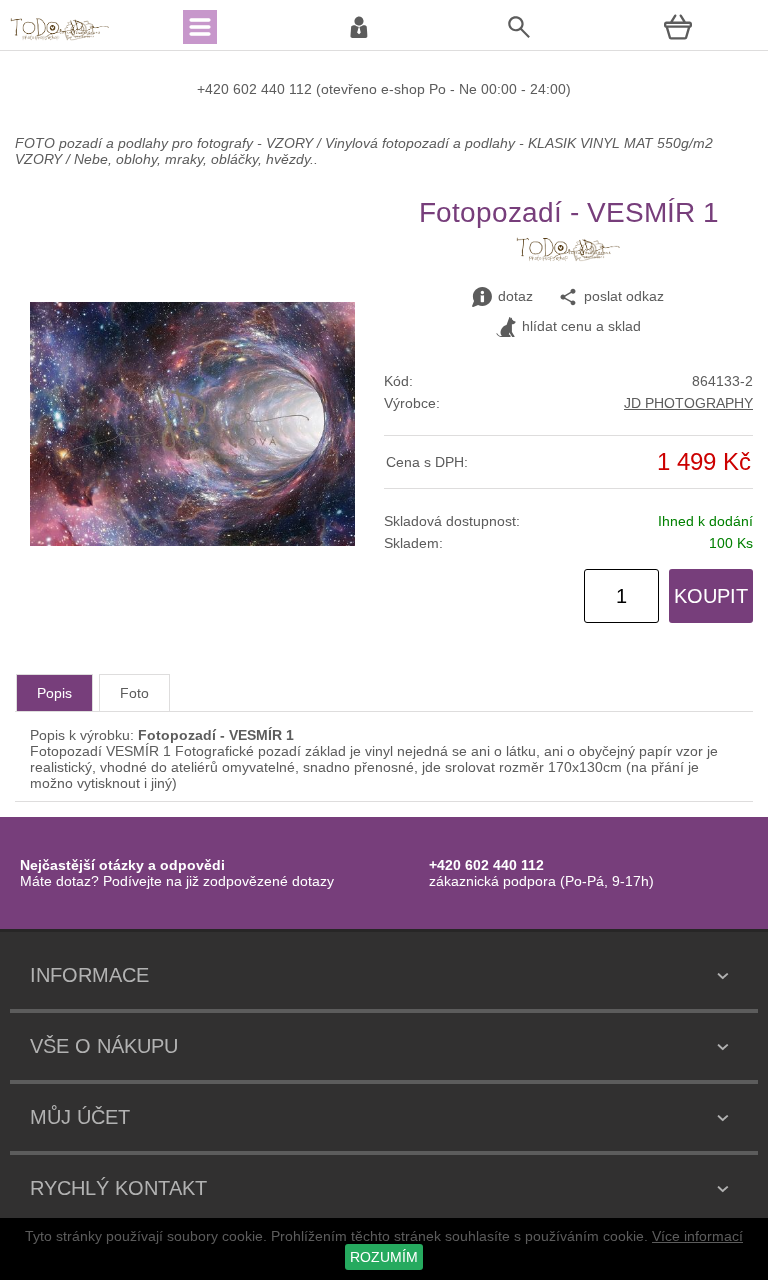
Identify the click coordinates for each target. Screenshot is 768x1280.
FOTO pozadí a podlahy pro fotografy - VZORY (166, 143)
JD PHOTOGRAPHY (688, 403)
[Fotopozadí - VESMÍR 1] (192, 541)
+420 (215, 89)
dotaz (515, 296)
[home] (60, 38)
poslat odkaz (624, 296)
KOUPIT (711, 596)
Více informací (697, 1236)
